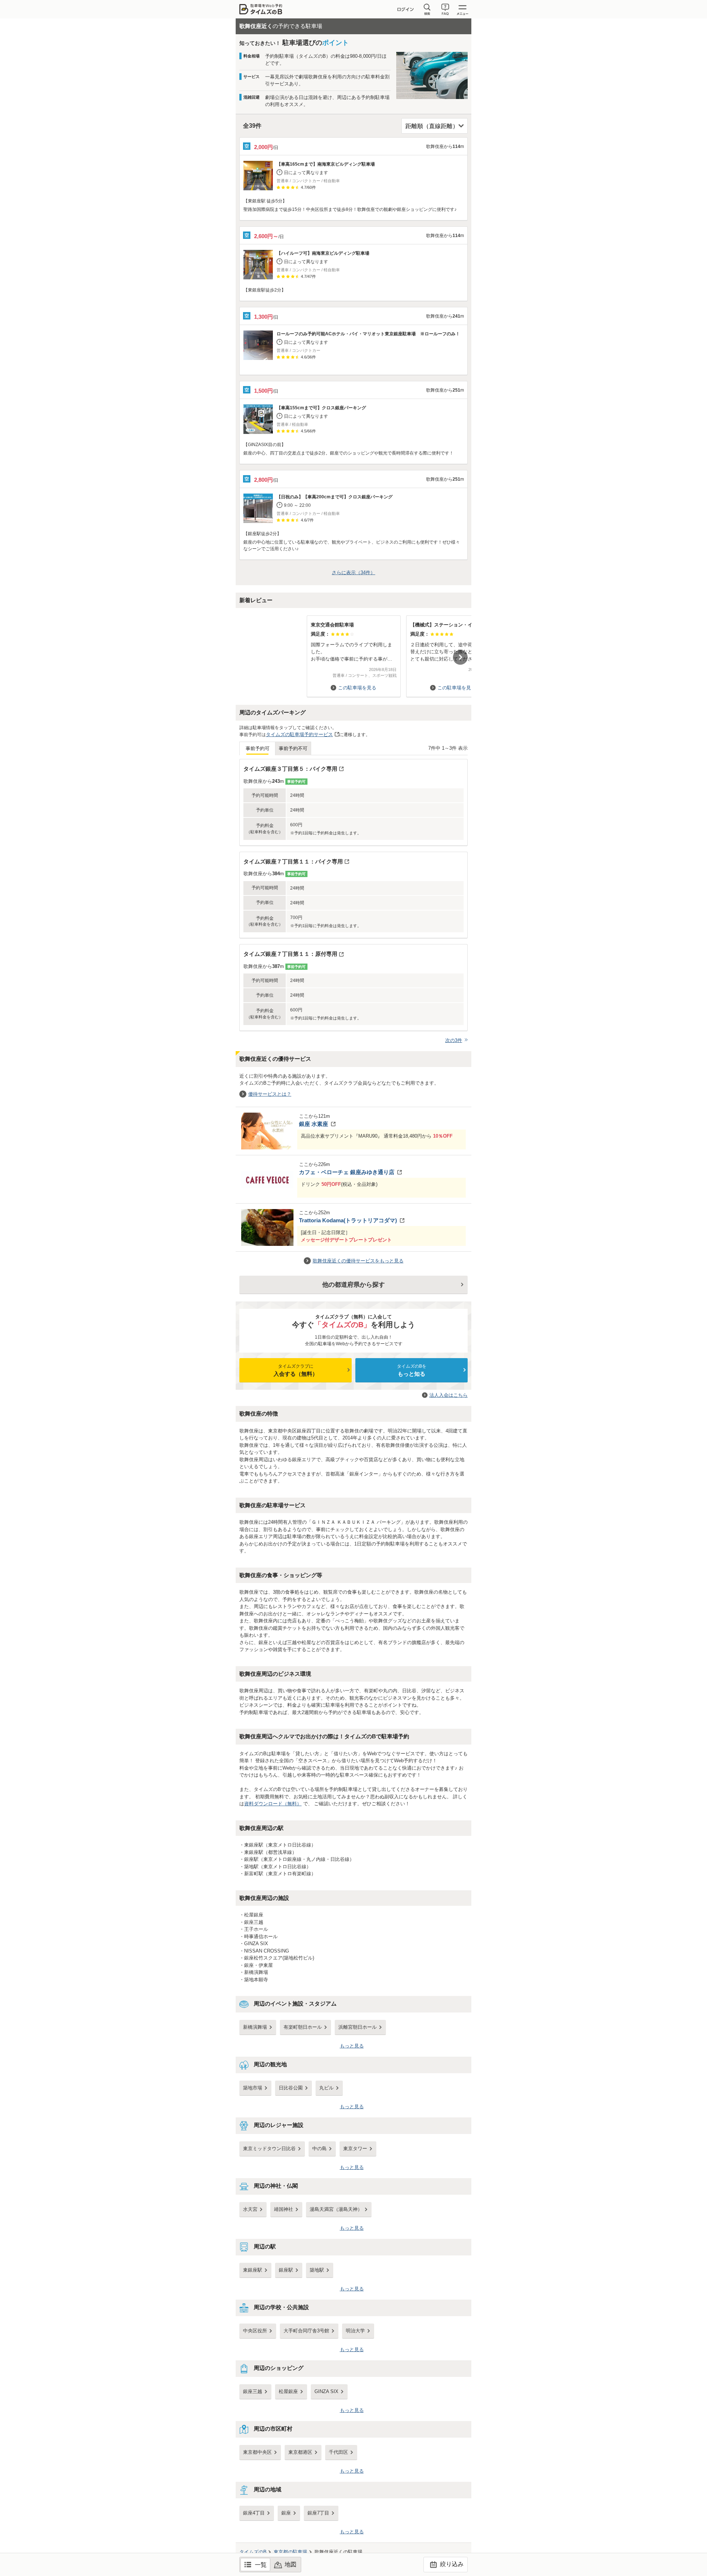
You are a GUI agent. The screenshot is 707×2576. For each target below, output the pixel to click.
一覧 (261, 2565)
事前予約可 (258, 748)
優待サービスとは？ (270, 1094)
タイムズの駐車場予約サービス (299, 734)
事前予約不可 (293, 748)
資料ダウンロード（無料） (273, 1804)
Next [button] (460, 657)
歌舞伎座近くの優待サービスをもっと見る (358, 1261)
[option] (353, 653)
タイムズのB (253, 2552)
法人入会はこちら (449, 1395)
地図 (291, 2564)
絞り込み (451, 2564)
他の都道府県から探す (353, 1285)
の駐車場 (290, 2552)
